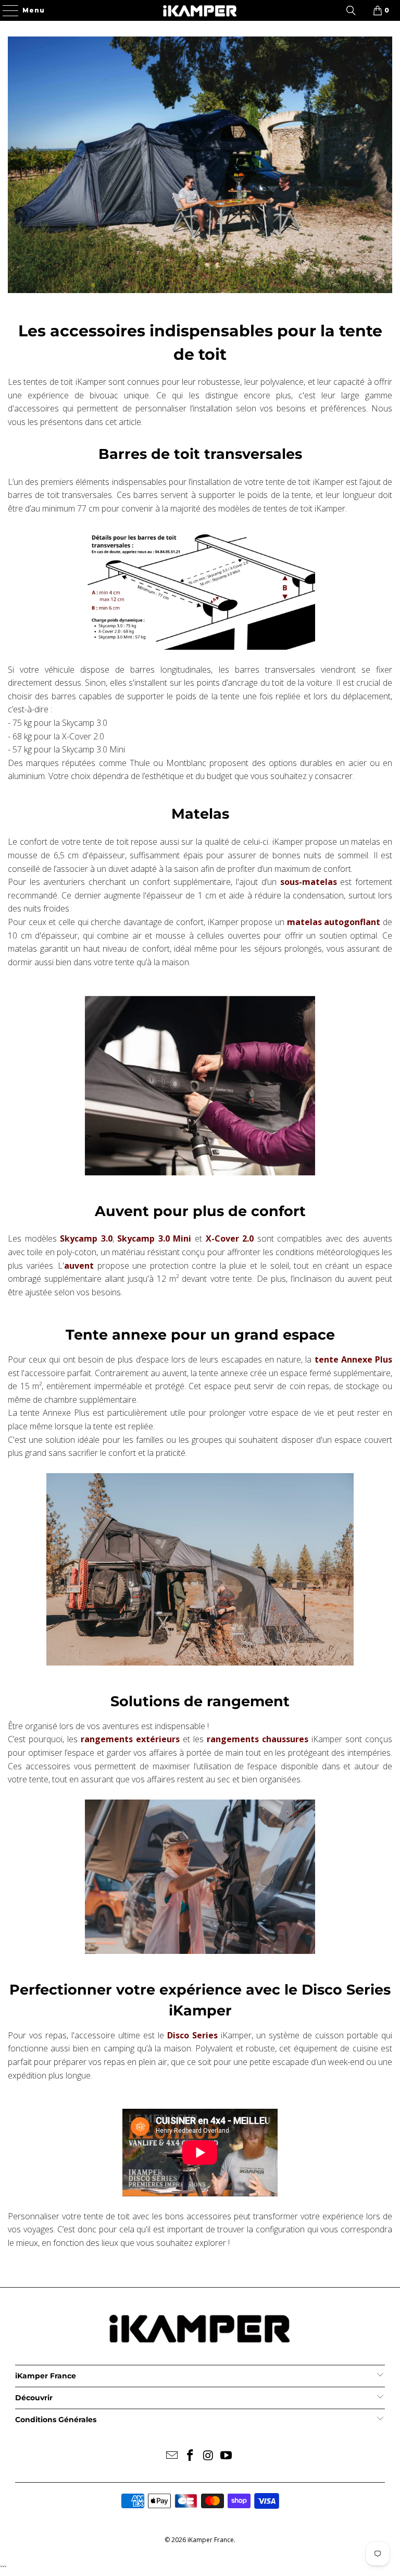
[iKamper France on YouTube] (227, 2456)
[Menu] (6, 10)
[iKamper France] (200, 10)
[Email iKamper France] (172, 2456)
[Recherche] (351, 10)
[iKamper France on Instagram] (209, 2456)
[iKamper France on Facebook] (191, 2456)
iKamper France (211, 2540)
